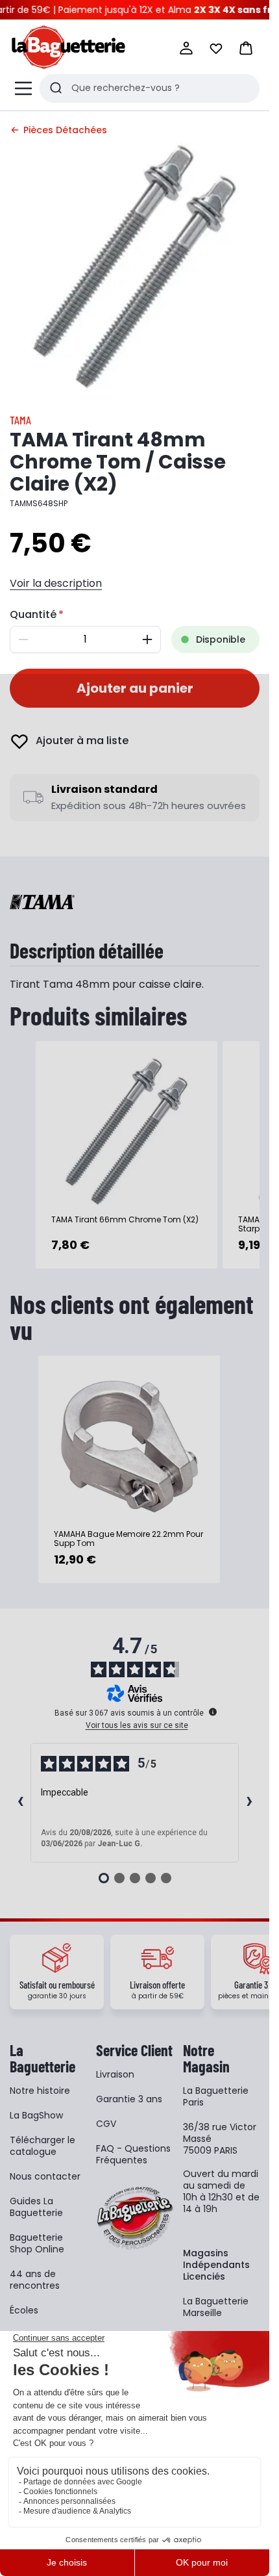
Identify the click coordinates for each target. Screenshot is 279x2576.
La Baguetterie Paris (216, 2096)
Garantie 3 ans (129, 2099)
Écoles (24, 2310)
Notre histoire (40, 2091)
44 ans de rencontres (35, 2280)
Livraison (115, 2074)
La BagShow (36, 2115)
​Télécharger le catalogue (42, 2146)
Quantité (33, 614)
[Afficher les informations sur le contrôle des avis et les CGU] (213, 1712)
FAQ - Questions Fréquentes (133, 2154)
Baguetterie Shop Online (37, 2243)
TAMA (20, 420)
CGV (106, 2124)
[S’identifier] (186, 48)
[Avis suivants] (249, 1803)
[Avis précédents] (20, 1803)
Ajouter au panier (135, 688)
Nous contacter (45, 2176)
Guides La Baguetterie (36, 2207)
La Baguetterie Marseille (216, 2307)
